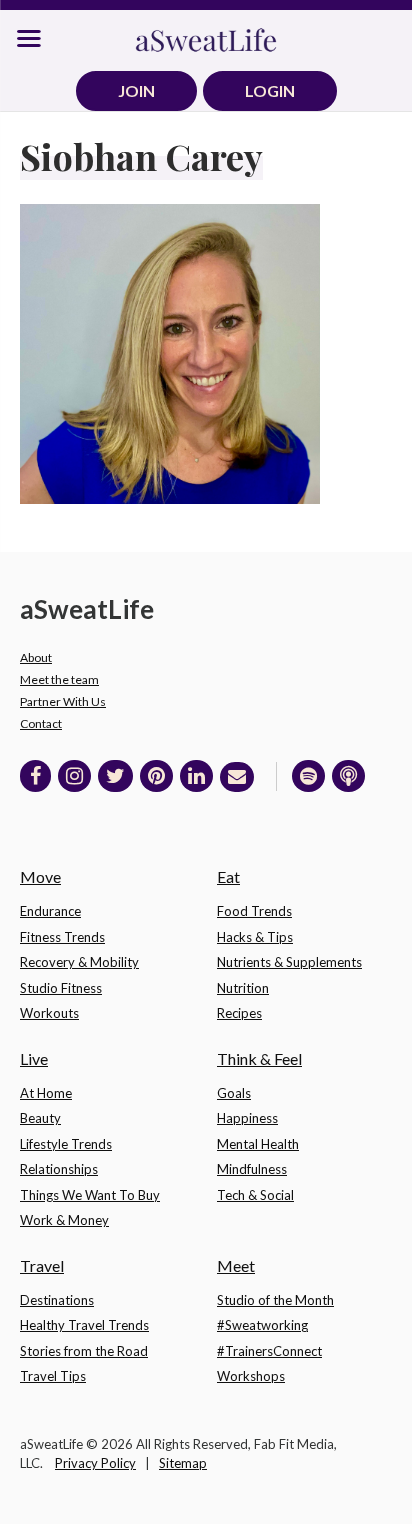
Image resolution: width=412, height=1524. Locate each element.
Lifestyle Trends (66, 1144)
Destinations (57, 1300)
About (36, 657)
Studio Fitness (61, 988)
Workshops (251, 1376)
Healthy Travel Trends (84, 1325)
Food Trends (254, 911)
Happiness (247, 1118)
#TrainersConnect (269, 1351)
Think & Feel (259, 1058)
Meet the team (59, 679)
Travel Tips (53, 1376)
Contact (41, 723)
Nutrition (243, 988)
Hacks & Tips (255, 937)
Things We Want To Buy (90, 1195)
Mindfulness (252, 1169)
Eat (228, 876)
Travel (42, 1265)
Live (34, 1058)
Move (40, 876)
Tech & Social (255, 1195)
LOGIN (270, 90)
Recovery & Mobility (79, 962)
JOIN (136, 90)
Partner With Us (63, 701)
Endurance (50, 911)
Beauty (40, 1118)
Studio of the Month (275, 1300)
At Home (46, 1093)
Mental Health (258, 1144)
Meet (236, 1265)
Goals (234, 1093)
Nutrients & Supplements (289, 962)
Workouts (49, 1013)
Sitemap (183, 1463)
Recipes (239, 1013)
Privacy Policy (95, 1463)
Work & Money (64, 1220)
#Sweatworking (262, 1325)
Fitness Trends (62, 937)
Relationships (59, 1169)
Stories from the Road (84, 1351)
